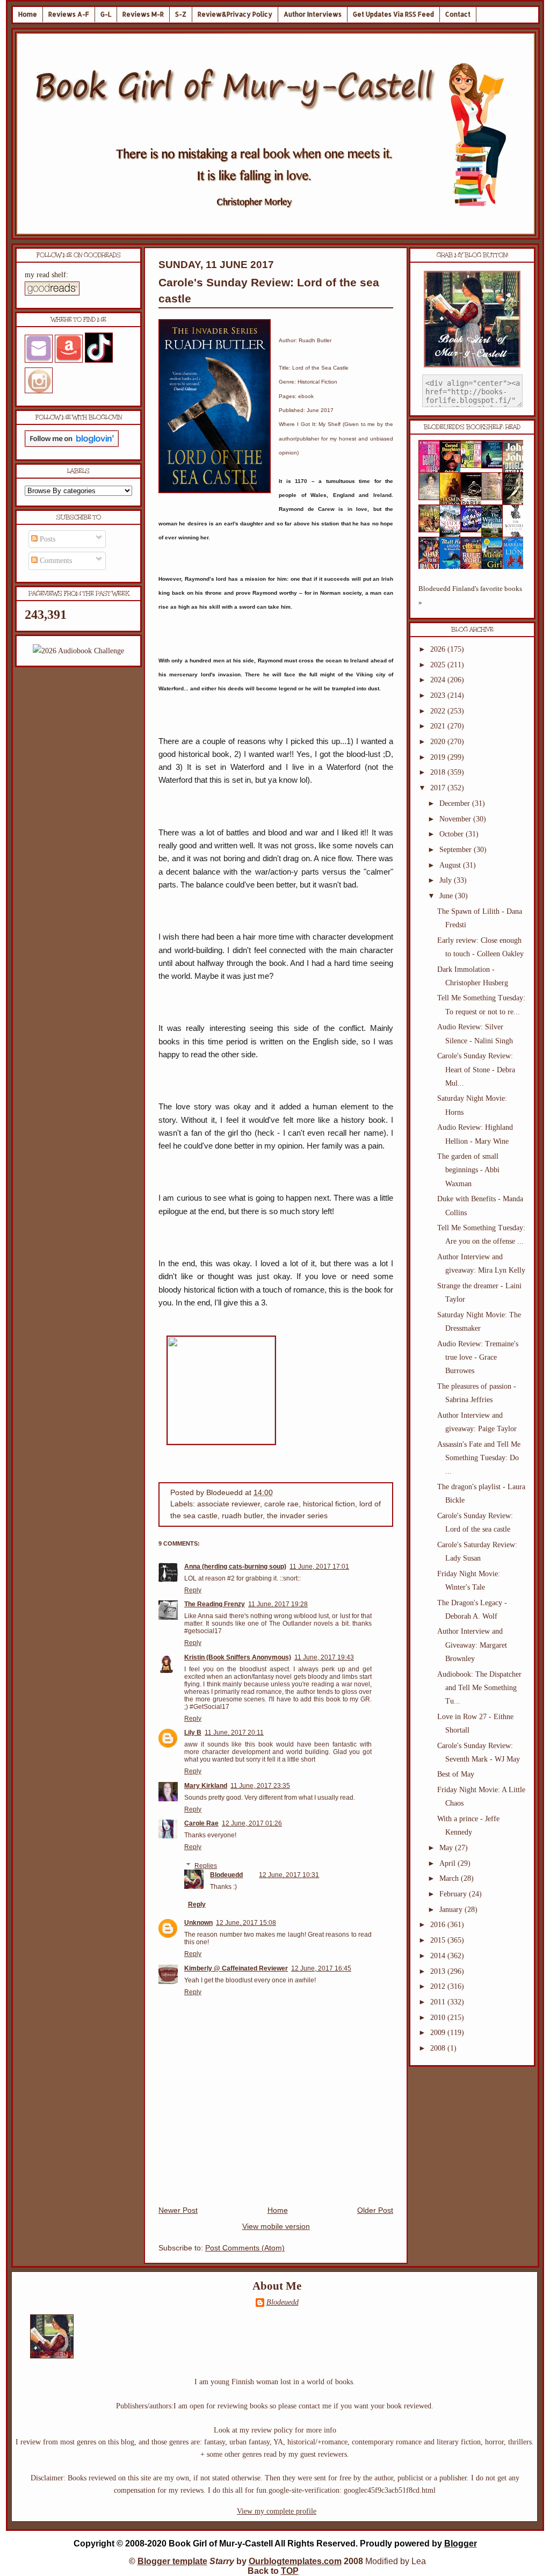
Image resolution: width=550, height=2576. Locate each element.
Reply (193, 1590)
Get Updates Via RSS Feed (393, 14)
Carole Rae (201, 1823)
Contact (458, 14)
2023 (439, 695)
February (454, 1894)
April (448, 1863)
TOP (290, 2571)
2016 (439, 1925)
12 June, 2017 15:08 (246, 1923)
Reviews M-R (143, 14)
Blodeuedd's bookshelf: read (472, 427)
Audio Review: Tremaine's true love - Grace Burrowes (478, 1357)
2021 (439, 726)
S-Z (181, 14)
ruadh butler (242, 1516)
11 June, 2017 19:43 (324, 1657)
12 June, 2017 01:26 (252, 1823)
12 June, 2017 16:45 (321, 1968)
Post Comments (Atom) (245, 2248)
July (447, 880)
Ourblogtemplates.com (295, 2561)
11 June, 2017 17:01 (319, 1567)
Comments (55, 561)
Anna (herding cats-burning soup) (235, 1567)
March (450, 1878)
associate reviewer (229, 1504)
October (453, 834)
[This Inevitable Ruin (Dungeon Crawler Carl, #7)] (432, 530)
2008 (439, 2048)
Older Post (375, 2210)
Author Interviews (313, 14)
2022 (439, 711)
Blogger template (172, 2561)
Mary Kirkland (206, 1786)
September (457, 850)
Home (28, 14)
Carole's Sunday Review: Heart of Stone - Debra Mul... (476, 1069)
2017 (439, 788)
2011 (439, 2002)
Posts (46, 539)
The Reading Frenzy (215, 1604)
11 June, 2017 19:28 (278, 1604)
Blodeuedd (226, 1875)
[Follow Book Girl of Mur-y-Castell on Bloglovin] (72, 445)
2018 (439, 772)
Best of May (456, 1774)
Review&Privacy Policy (235, 14)
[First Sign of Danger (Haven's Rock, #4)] (495, 466)
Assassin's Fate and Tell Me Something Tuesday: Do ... (479, 1458)
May (447, 1848)
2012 (439, 1986)
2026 (439, 649)
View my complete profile (277, 2511)
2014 (439, 1956)
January (452, 1910)
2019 (439, 757)
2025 (439, 665)
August (451, 865)
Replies (206, 1866)
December (456, 803)
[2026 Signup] (78, 651)
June (447, 896)
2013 (439, 1971)
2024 (439, 680)
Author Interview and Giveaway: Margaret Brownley (472, 1645)
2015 (439, 1940)
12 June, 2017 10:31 (289, 1875)
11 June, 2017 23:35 (260, 1786)
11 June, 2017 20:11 (234, 1733)
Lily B (193, 1733)
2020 (439, 742)
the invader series (297, 1516)
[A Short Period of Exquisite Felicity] (432, 498)
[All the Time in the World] (474, 530)
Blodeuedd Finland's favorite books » (470, 596)
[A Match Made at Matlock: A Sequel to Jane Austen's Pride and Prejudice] (495, 498)
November (456, 819)
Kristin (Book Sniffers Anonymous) (238, 1657)
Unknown (198, 1923)
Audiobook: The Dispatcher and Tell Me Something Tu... (479, 1688)
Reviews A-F (69, 14)
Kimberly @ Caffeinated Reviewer (236, 1968)
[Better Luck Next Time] (474, 466)
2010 (439, 2018)
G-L (106, 14)
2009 (439, 2033)
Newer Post (178, 2210)
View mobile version (276, 2227)
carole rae (281, 1504)
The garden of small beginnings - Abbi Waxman (468, 1170)
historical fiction (329, 1504)
